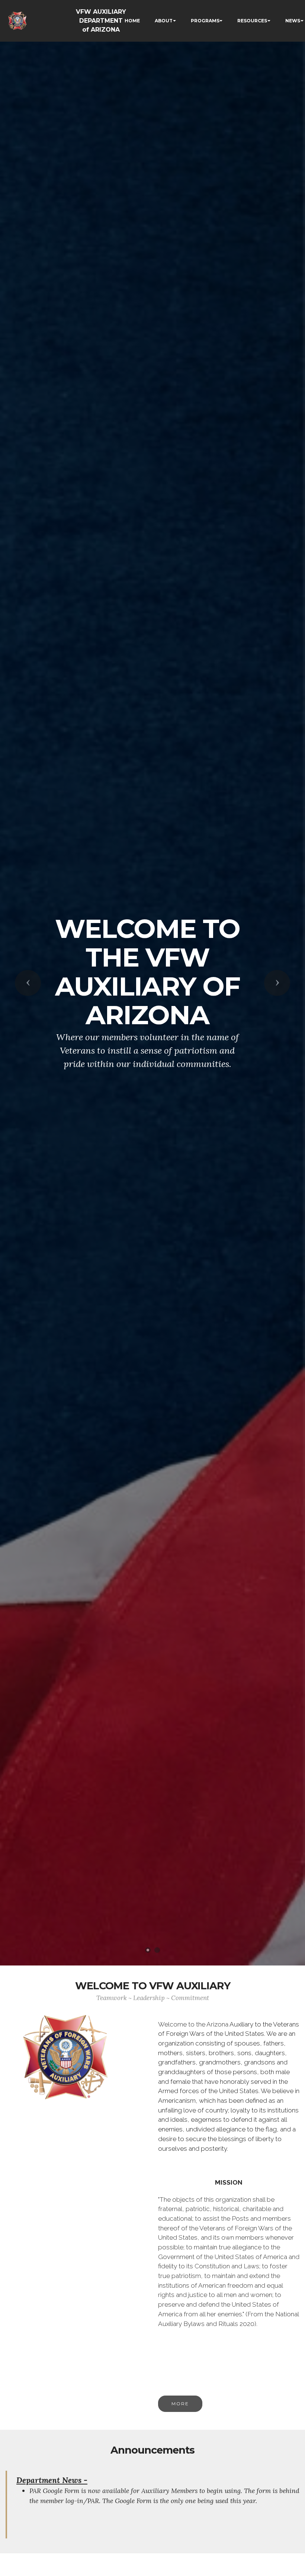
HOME (132, 21)
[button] (28, 983)
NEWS (293, 21)
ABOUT (164, 21)
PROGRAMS (205, 21)
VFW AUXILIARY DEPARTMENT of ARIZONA (101, 21)
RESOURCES (252, 21)
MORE (180, 2404)
